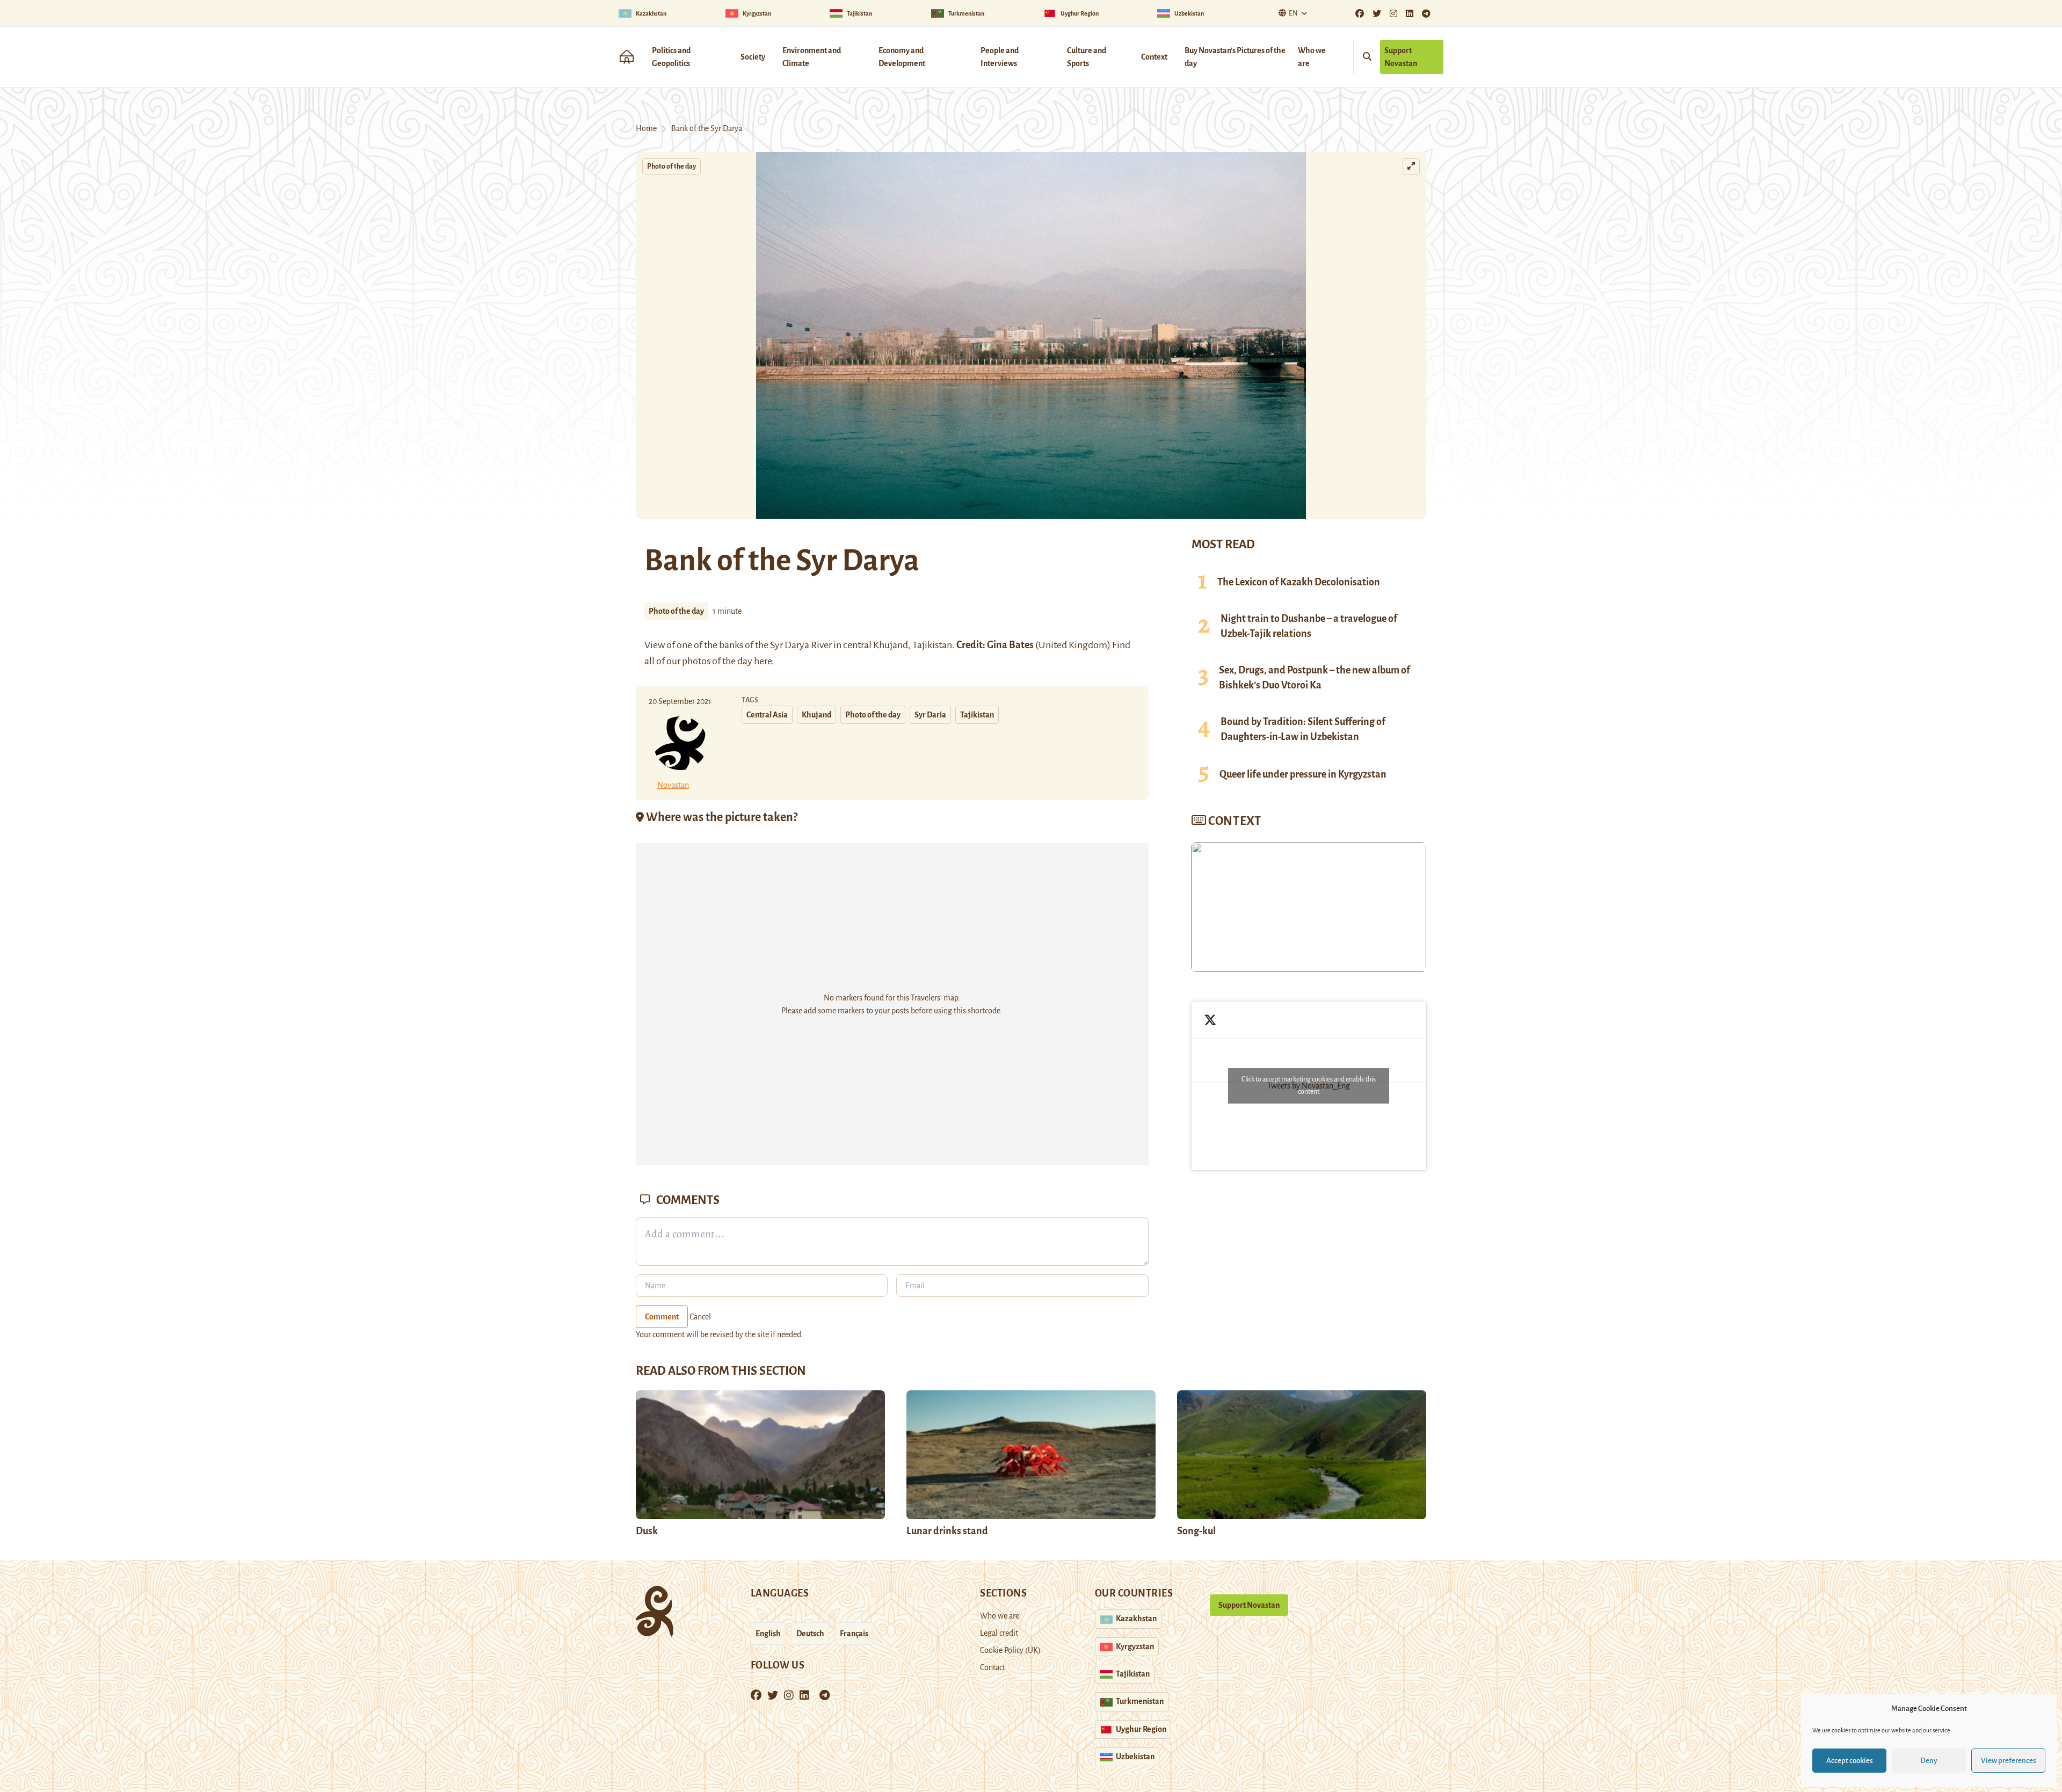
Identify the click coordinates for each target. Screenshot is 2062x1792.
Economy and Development (902, 57)
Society (753, 57)
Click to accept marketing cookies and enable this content (1309, 1086)
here (763, 661)
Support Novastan (1401, 57)
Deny (1929, 1761)
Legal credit (999, 1633)
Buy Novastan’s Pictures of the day (1235, 57)
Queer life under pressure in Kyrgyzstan (1303, 774)
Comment (662, 1317)
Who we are (1312, 57)
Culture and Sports (1087, 57)
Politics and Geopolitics (671, 57)
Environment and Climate (812, 57)
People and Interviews (1000, 57)
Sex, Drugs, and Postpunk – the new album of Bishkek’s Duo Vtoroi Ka (1315, 678)
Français (854, 1634)
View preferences (2009, 1761)
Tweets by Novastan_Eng (1309, 1086)
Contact (993, 1667)
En (1293, 13)
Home (646, 128)
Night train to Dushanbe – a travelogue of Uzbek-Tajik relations (1309, 626)
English (768, 1634)
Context (1154, 57)
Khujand (891, 645)
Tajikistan (977, 715)
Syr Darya (790, 645)
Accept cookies (1850, 1761)
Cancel (700, 1317)
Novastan (673, 785)
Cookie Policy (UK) (1010, 1650)
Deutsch (810, 1634)
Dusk (647, 1531)
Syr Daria (930, 715)
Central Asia (767, 715)
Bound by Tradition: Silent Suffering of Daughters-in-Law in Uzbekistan (1303, 729)
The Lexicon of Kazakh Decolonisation (1299, 582)
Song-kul (1196, 1531)
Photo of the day (671, 166)
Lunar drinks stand (947, 1531)
